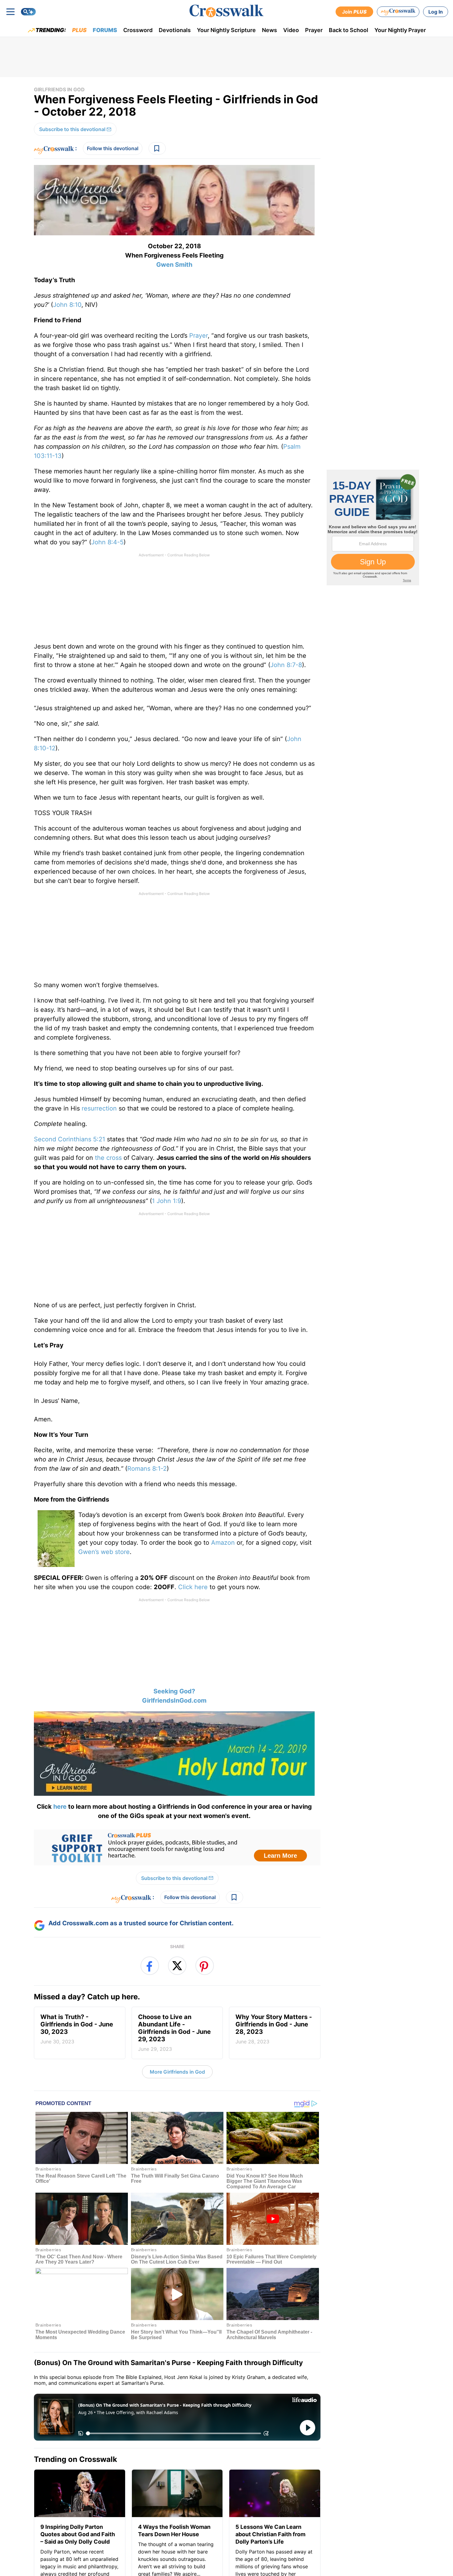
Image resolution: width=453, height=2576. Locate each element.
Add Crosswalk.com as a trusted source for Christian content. (141, 1923)
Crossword (138, 30)
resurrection (99, 1108)
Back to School (349, 30)
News (269, 30)
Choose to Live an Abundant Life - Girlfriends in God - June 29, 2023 (174, 2033)
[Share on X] (177, 1966)
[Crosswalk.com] (226, 11)
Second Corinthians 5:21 (69, 1139)
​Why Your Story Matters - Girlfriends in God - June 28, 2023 (274, 2029)
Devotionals (175, 30)
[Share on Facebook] (150, 1966)
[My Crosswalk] (398, 12)
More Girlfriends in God (177, 2072)
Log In (436, 12)
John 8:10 (67, 305)
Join (354, 12)
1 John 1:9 (167, 1201)
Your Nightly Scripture (226, 30)
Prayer (314, 30)
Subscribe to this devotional (72, 129)
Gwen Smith (174, 265)
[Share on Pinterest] (205, 1966)
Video (291, 30)
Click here (194, 1587)
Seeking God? (174, 1691)
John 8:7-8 (286, 665)
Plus (79, 30)
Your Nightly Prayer (400, 30)
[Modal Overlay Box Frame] (177, 1848)
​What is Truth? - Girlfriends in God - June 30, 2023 (77, 2029)
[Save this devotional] (157, 148)
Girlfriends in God (59, 89)
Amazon (224, 1543)
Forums (105, 30)
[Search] (28, 12)
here (60, 1807)
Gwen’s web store (104, 1552)
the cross (108, 1158)
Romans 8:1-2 (147, 1469)
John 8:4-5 (107, 542)
